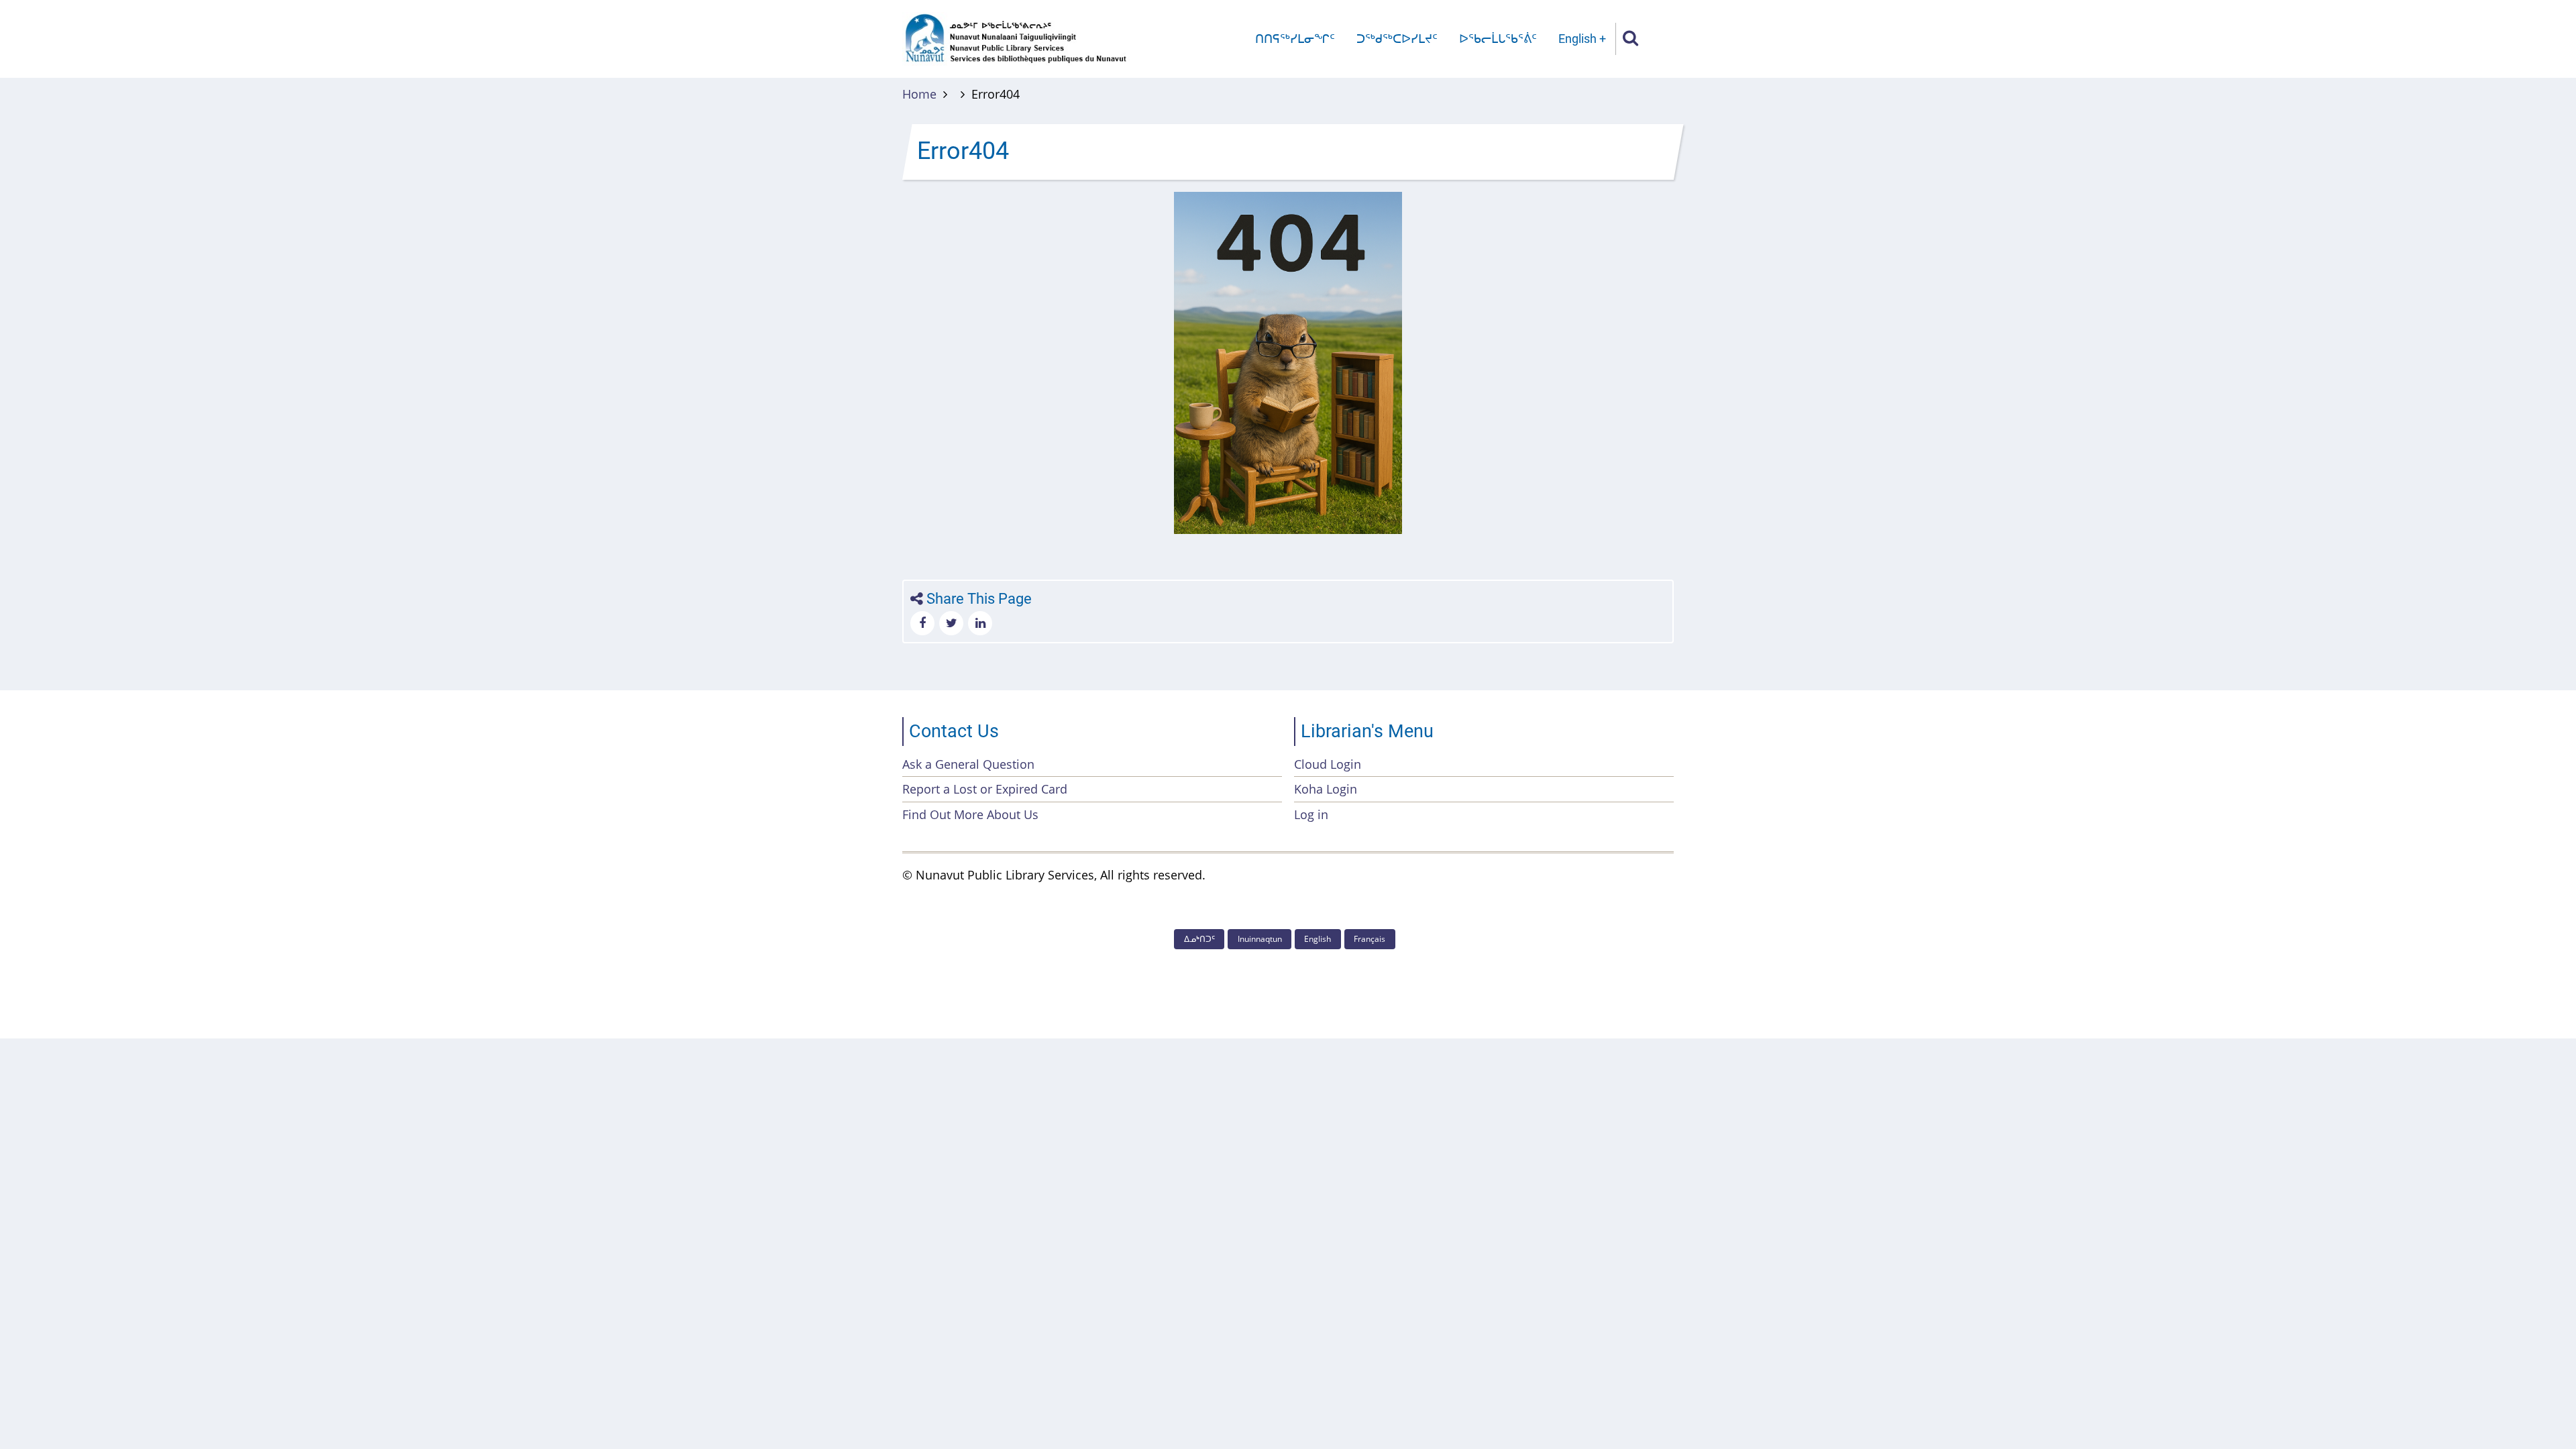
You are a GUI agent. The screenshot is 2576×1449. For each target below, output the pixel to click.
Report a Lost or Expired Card (985, 789)
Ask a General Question (968, 764)
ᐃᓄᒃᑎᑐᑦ (1199, 939)
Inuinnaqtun (1260, 939)
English (1577, 39)
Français (1370, 939)
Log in (1311, 814)
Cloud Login (1328, 764)
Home (919, 94)
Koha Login (1326, 789)
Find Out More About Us (970, 814)
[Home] (1016, 38)
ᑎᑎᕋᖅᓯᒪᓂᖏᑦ (1295, 39)
